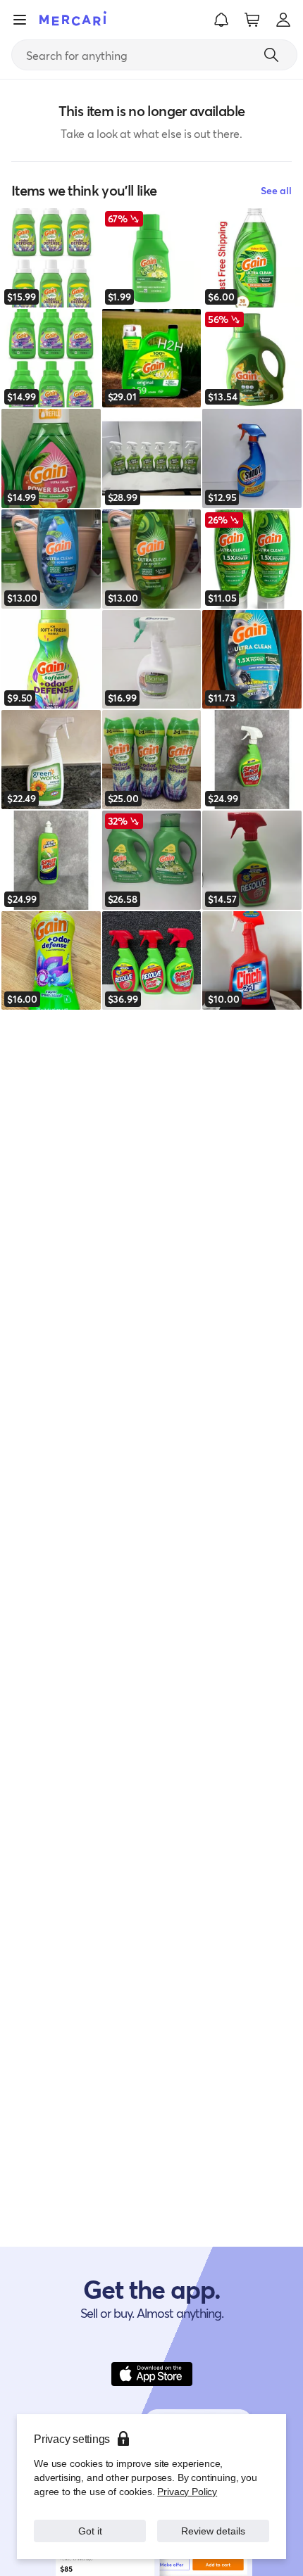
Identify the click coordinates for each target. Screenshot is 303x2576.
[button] (221, 20)
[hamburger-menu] (20, 20)
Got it (90, 2531)
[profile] (283, 20)
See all (276, 190)
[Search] (271, 55)
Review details (214, 2531)
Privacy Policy (187, 2491)
